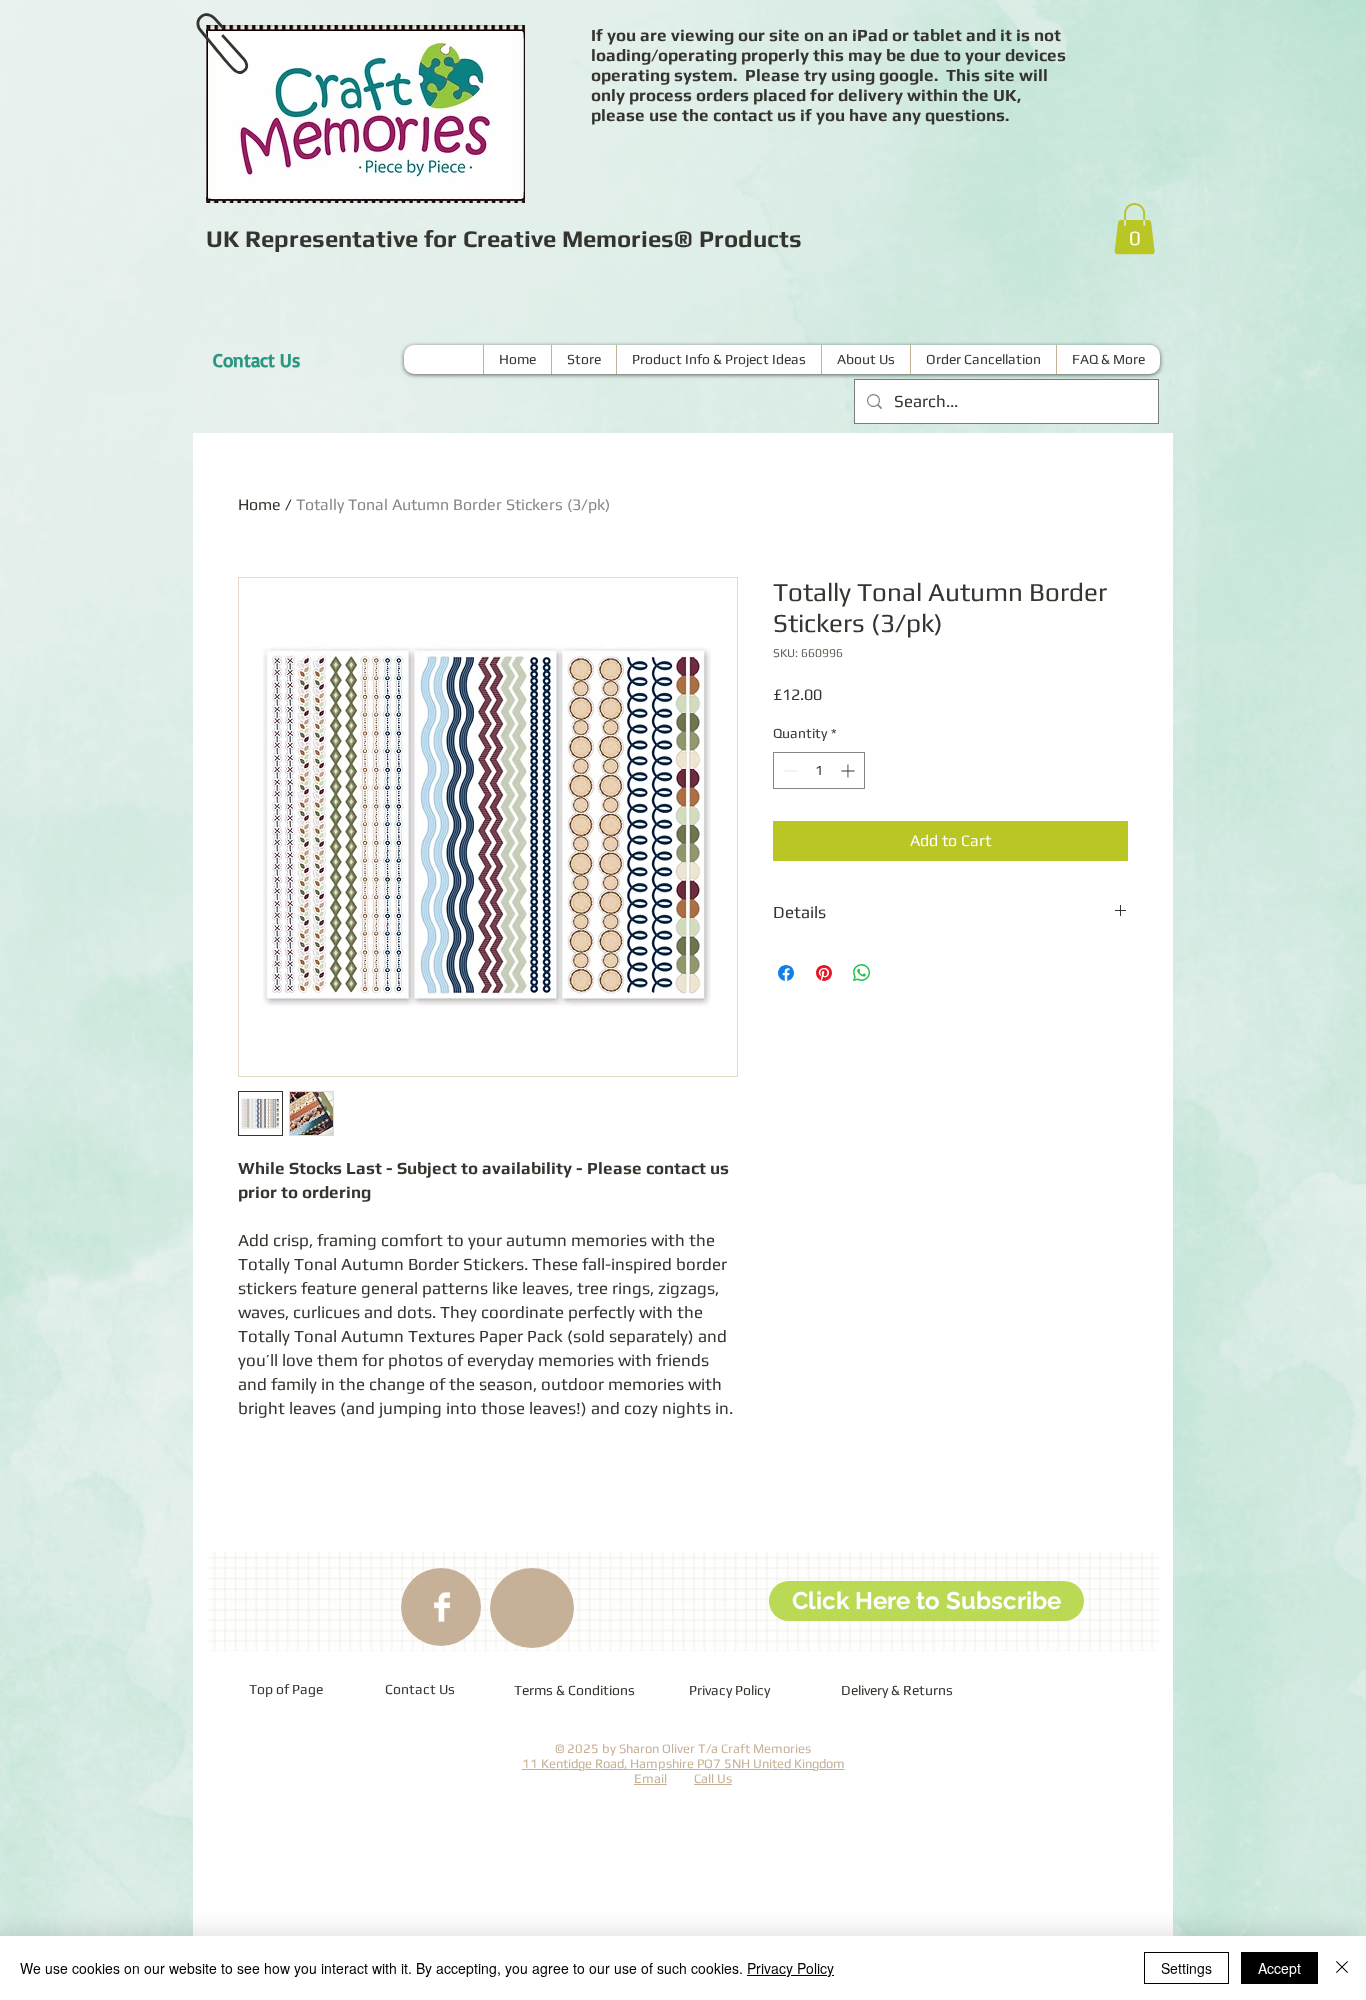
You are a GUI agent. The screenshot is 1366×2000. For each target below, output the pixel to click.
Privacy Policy (790, 1968)
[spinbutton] (819, 770)
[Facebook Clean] (442, 1607)
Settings (1186, 1968)
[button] (1134, 228)
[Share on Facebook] (786, 973)
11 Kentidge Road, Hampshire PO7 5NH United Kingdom (683, 1763)
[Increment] (849, 770)
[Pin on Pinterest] (824, 973)
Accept (1279, 1968)
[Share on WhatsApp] (862, 973)
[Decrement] (788, 770)
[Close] (1342, 1968)
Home (259, 504)
